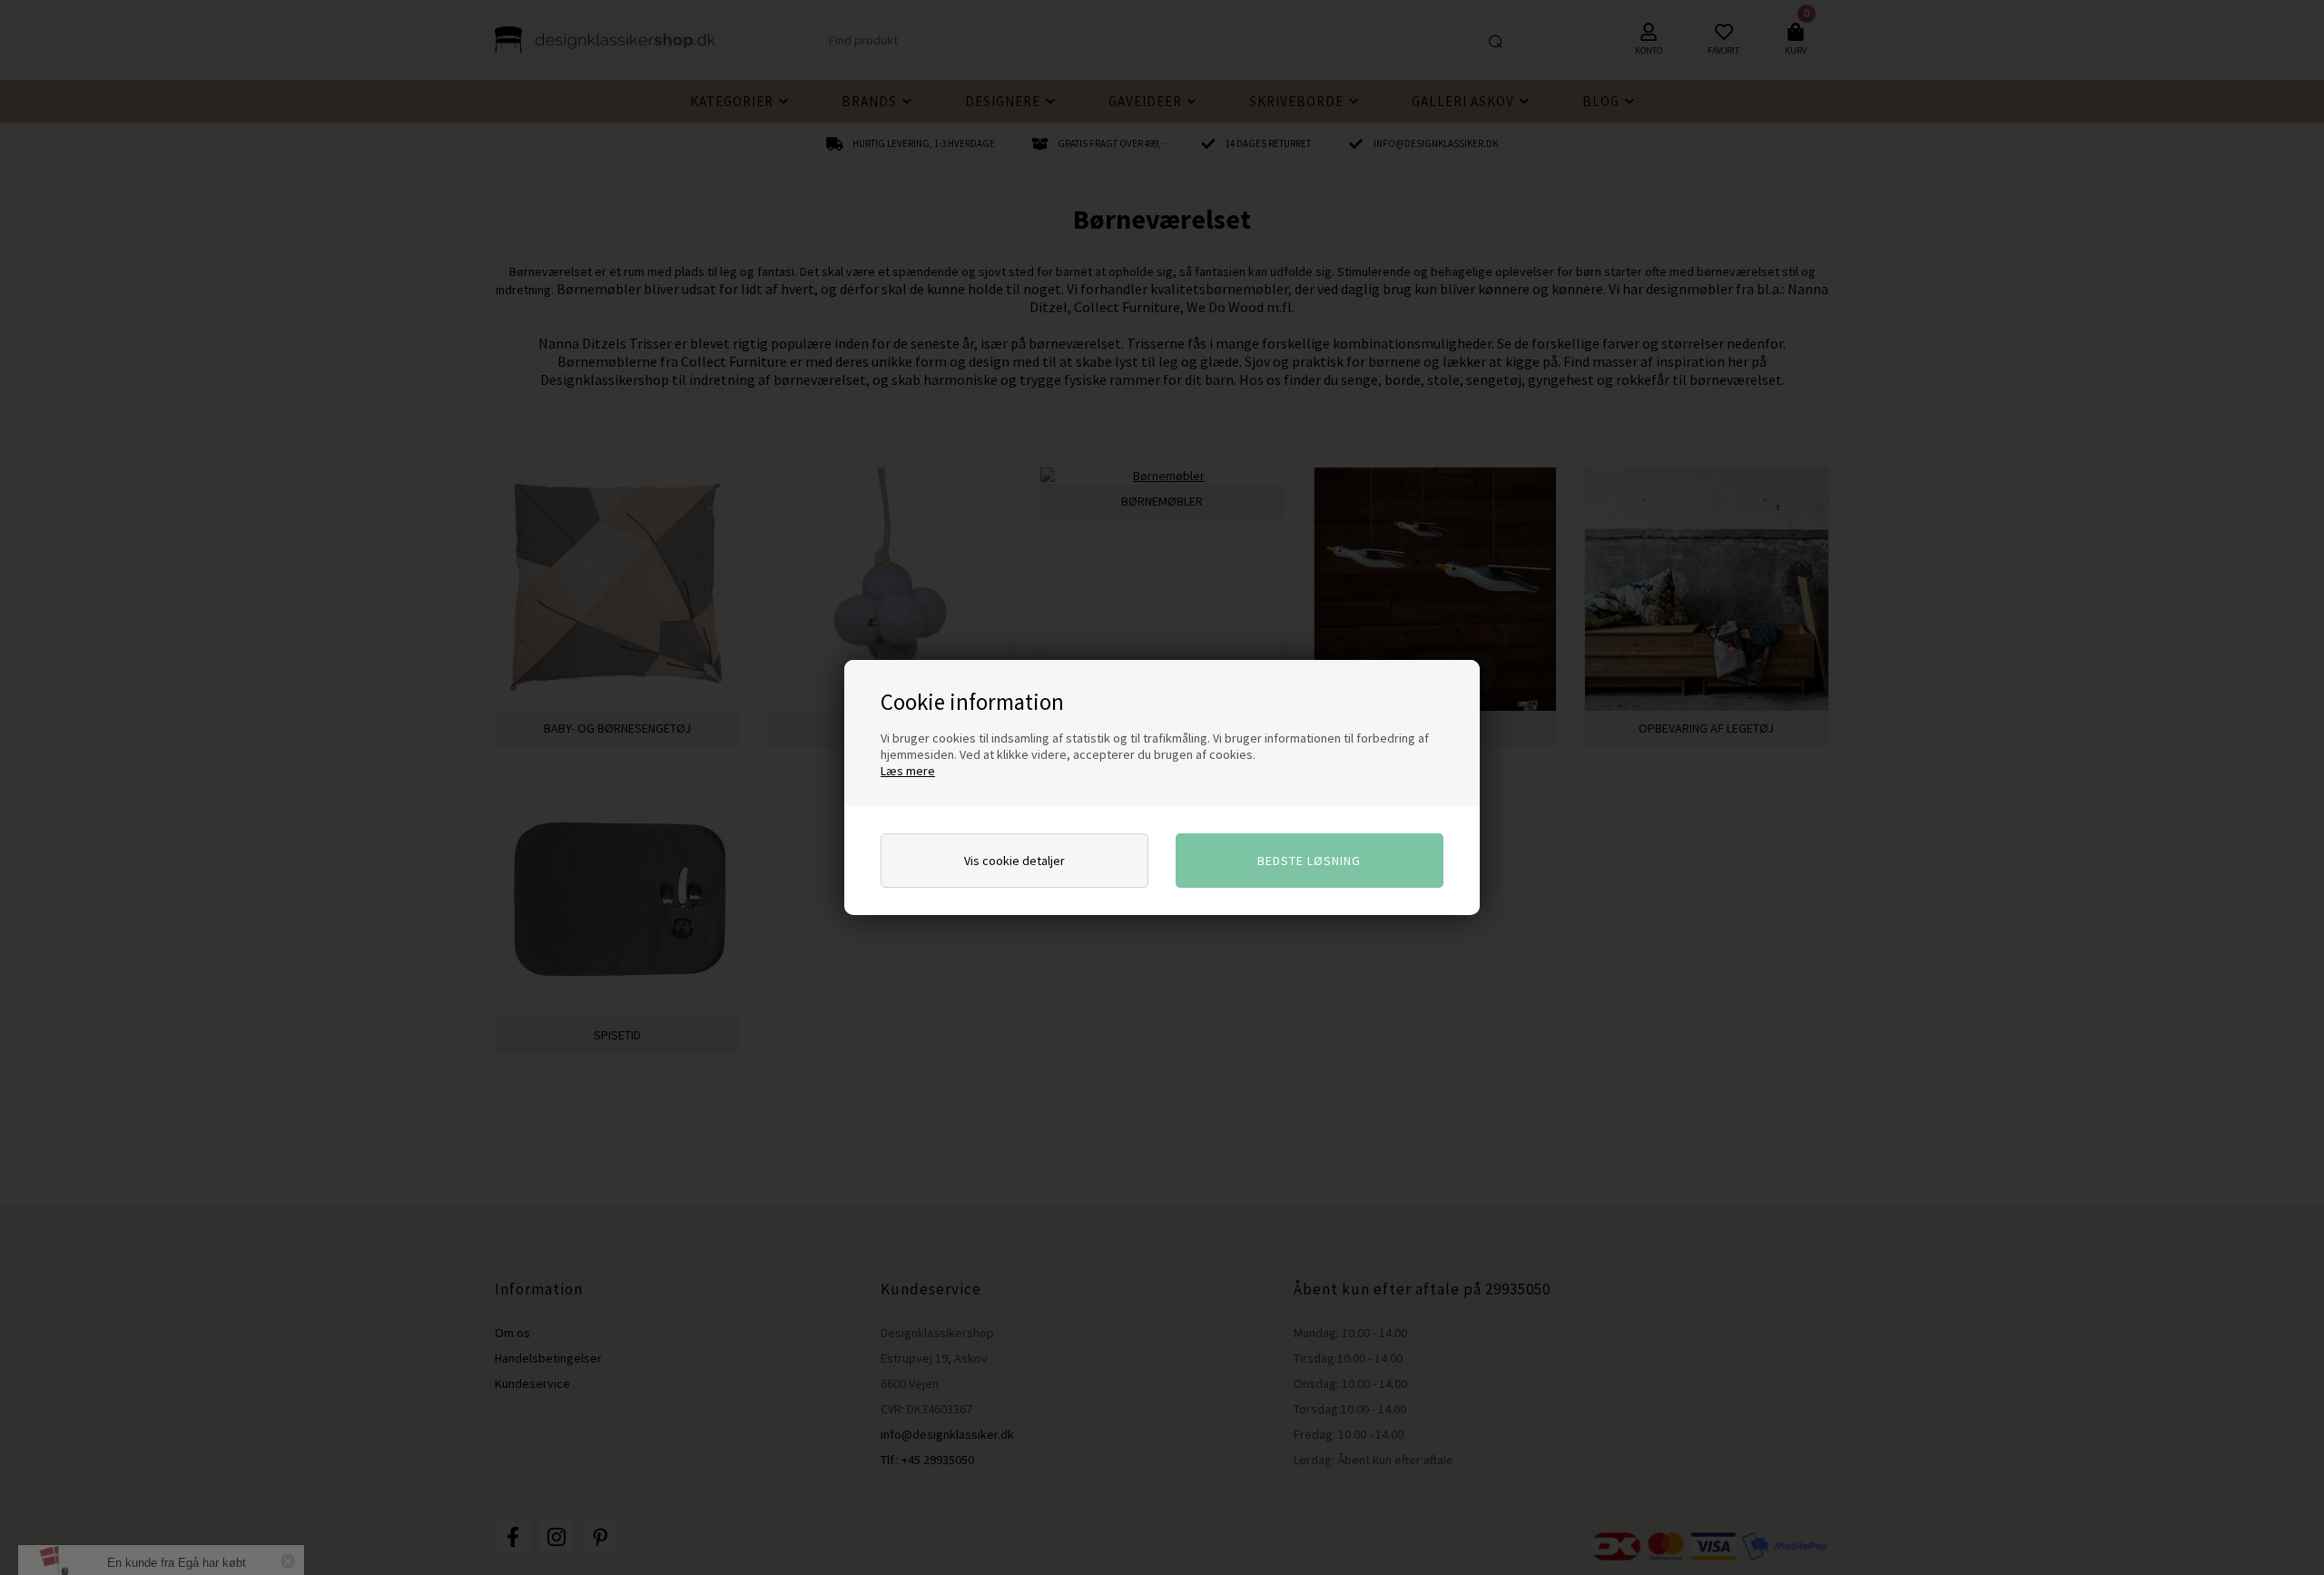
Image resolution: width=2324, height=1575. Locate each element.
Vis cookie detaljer (1014, 861)
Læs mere (908, 771)
